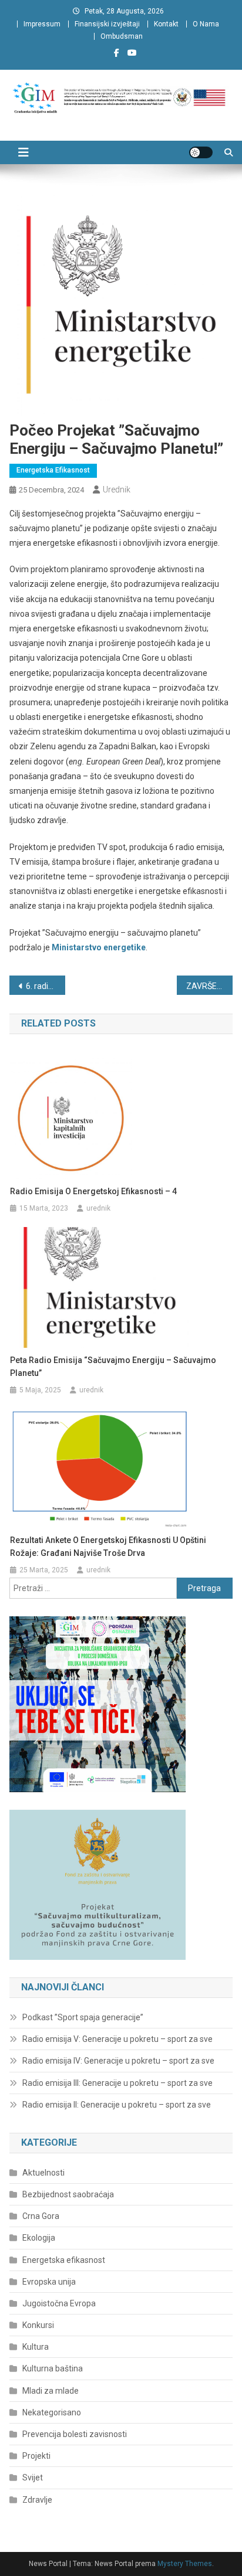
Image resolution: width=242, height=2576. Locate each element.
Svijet (33, 2478)
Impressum (42, 24)
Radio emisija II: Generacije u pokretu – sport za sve (117, 2105)
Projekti (36, 2456)
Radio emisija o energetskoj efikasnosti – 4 (93, 1191)
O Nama (206, 24)
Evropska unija (49, 2282)
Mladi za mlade (51, 2391)
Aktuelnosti (43, 2173)
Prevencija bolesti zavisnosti (75, 2434)
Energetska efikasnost (53, 470)
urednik (117, 490)
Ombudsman (122, 36)
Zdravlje (37, 2500)
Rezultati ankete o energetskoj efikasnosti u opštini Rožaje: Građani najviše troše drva (108, 1547)
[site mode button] (201, 152)
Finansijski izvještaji (107, 24)
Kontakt (166, 24)
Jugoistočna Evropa (59, 2303)
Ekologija (39, 2238)
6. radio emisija (46, 986)
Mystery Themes (185, 2564)
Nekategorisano (52, 2412)
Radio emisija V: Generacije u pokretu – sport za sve (117, 2039)
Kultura (36, 2347)
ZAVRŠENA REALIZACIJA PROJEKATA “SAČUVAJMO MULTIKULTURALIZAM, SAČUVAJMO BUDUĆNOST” (209, 986)
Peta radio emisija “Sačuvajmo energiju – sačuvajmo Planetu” (113, 1367)
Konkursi (38, 2325)
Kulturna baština (53, 2368)
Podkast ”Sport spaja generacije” (83, 2017)
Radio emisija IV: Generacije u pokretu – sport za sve (118, 2061)
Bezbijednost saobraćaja (68, 2194)
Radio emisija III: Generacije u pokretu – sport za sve (117, 2083)
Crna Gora (41, 2216)
